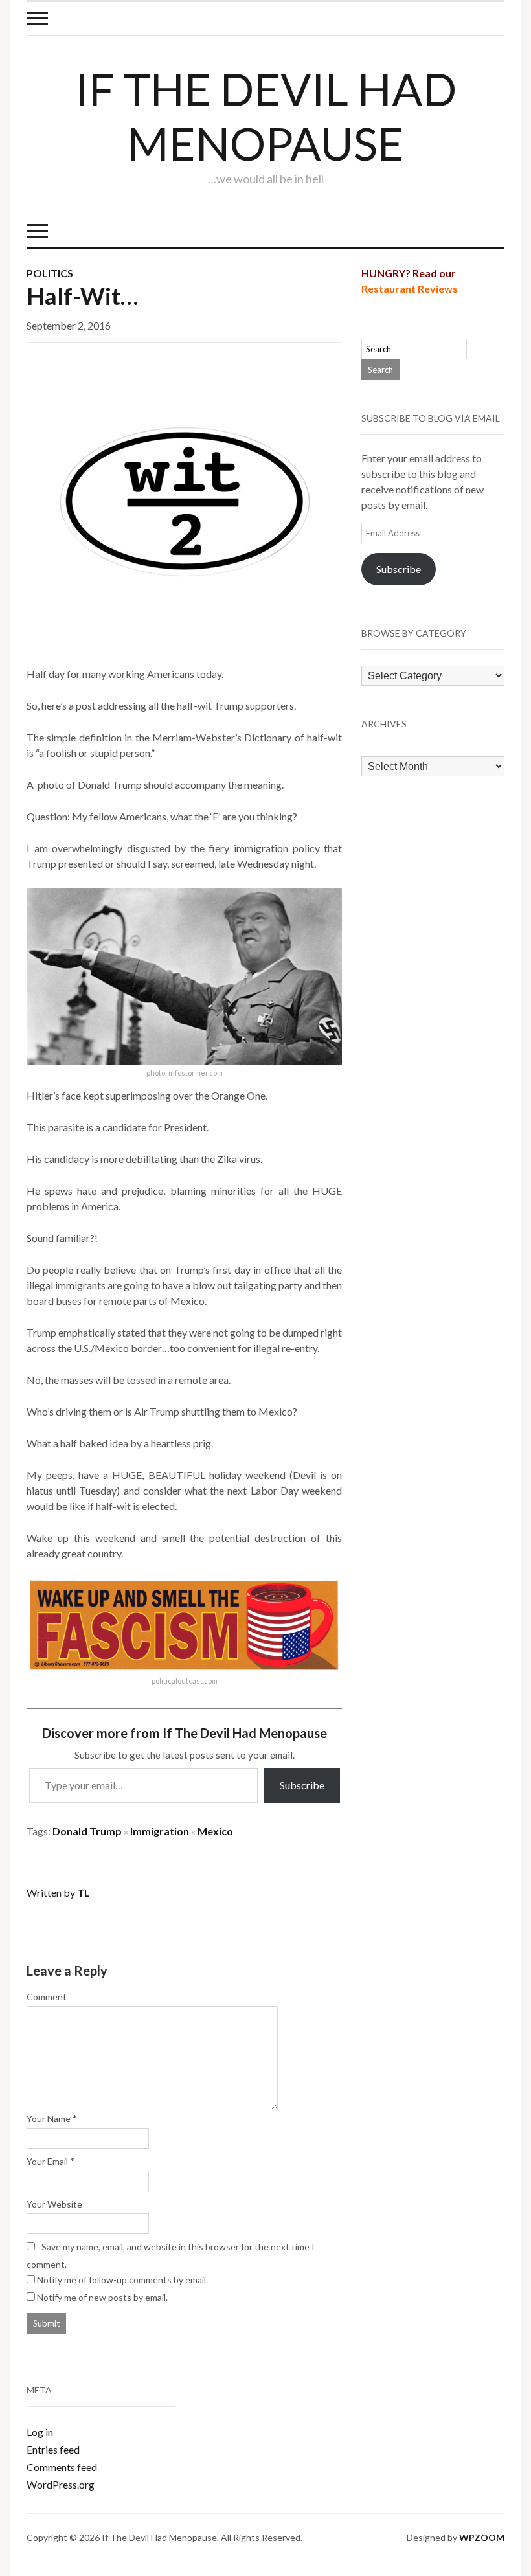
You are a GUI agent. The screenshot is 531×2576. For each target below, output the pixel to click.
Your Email (47, 2161)
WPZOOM (482, 2537)
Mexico (215, 1831)
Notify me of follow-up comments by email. (122, 2280)
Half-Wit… (82, 296)
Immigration (160, 1831)
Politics (50, 273)
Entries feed (53, 2449)
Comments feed (62, 2467)
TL (84, 1892)
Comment (47, 1997)
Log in (40, 2432)
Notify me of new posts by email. (102, 2297)
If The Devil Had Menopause (266, 116)
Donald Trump (87, 1831)
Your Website (54, 2204)
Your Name (49, 2118)
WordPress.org (61, 2484)
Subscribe (302, 1785)
